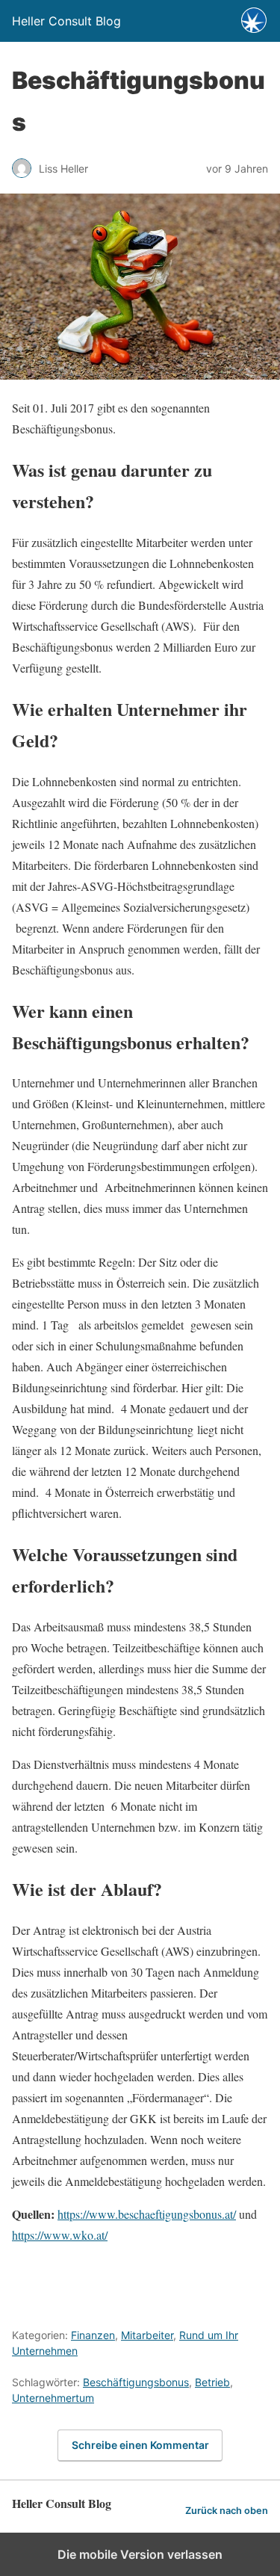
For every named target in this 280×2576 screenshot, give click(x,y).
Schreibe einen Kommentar (140, 2445)
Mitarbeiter (147, 2335)
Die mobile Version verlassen (140, 2554)
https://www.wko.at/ (60, 2235)
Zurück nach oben (227, 2511)
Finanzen (93, 2335)
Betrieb (212, 2382)
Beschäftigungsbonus (136, 2382)
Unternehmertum (53, 2398)
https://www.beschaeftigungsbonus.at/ (147, 2214)
